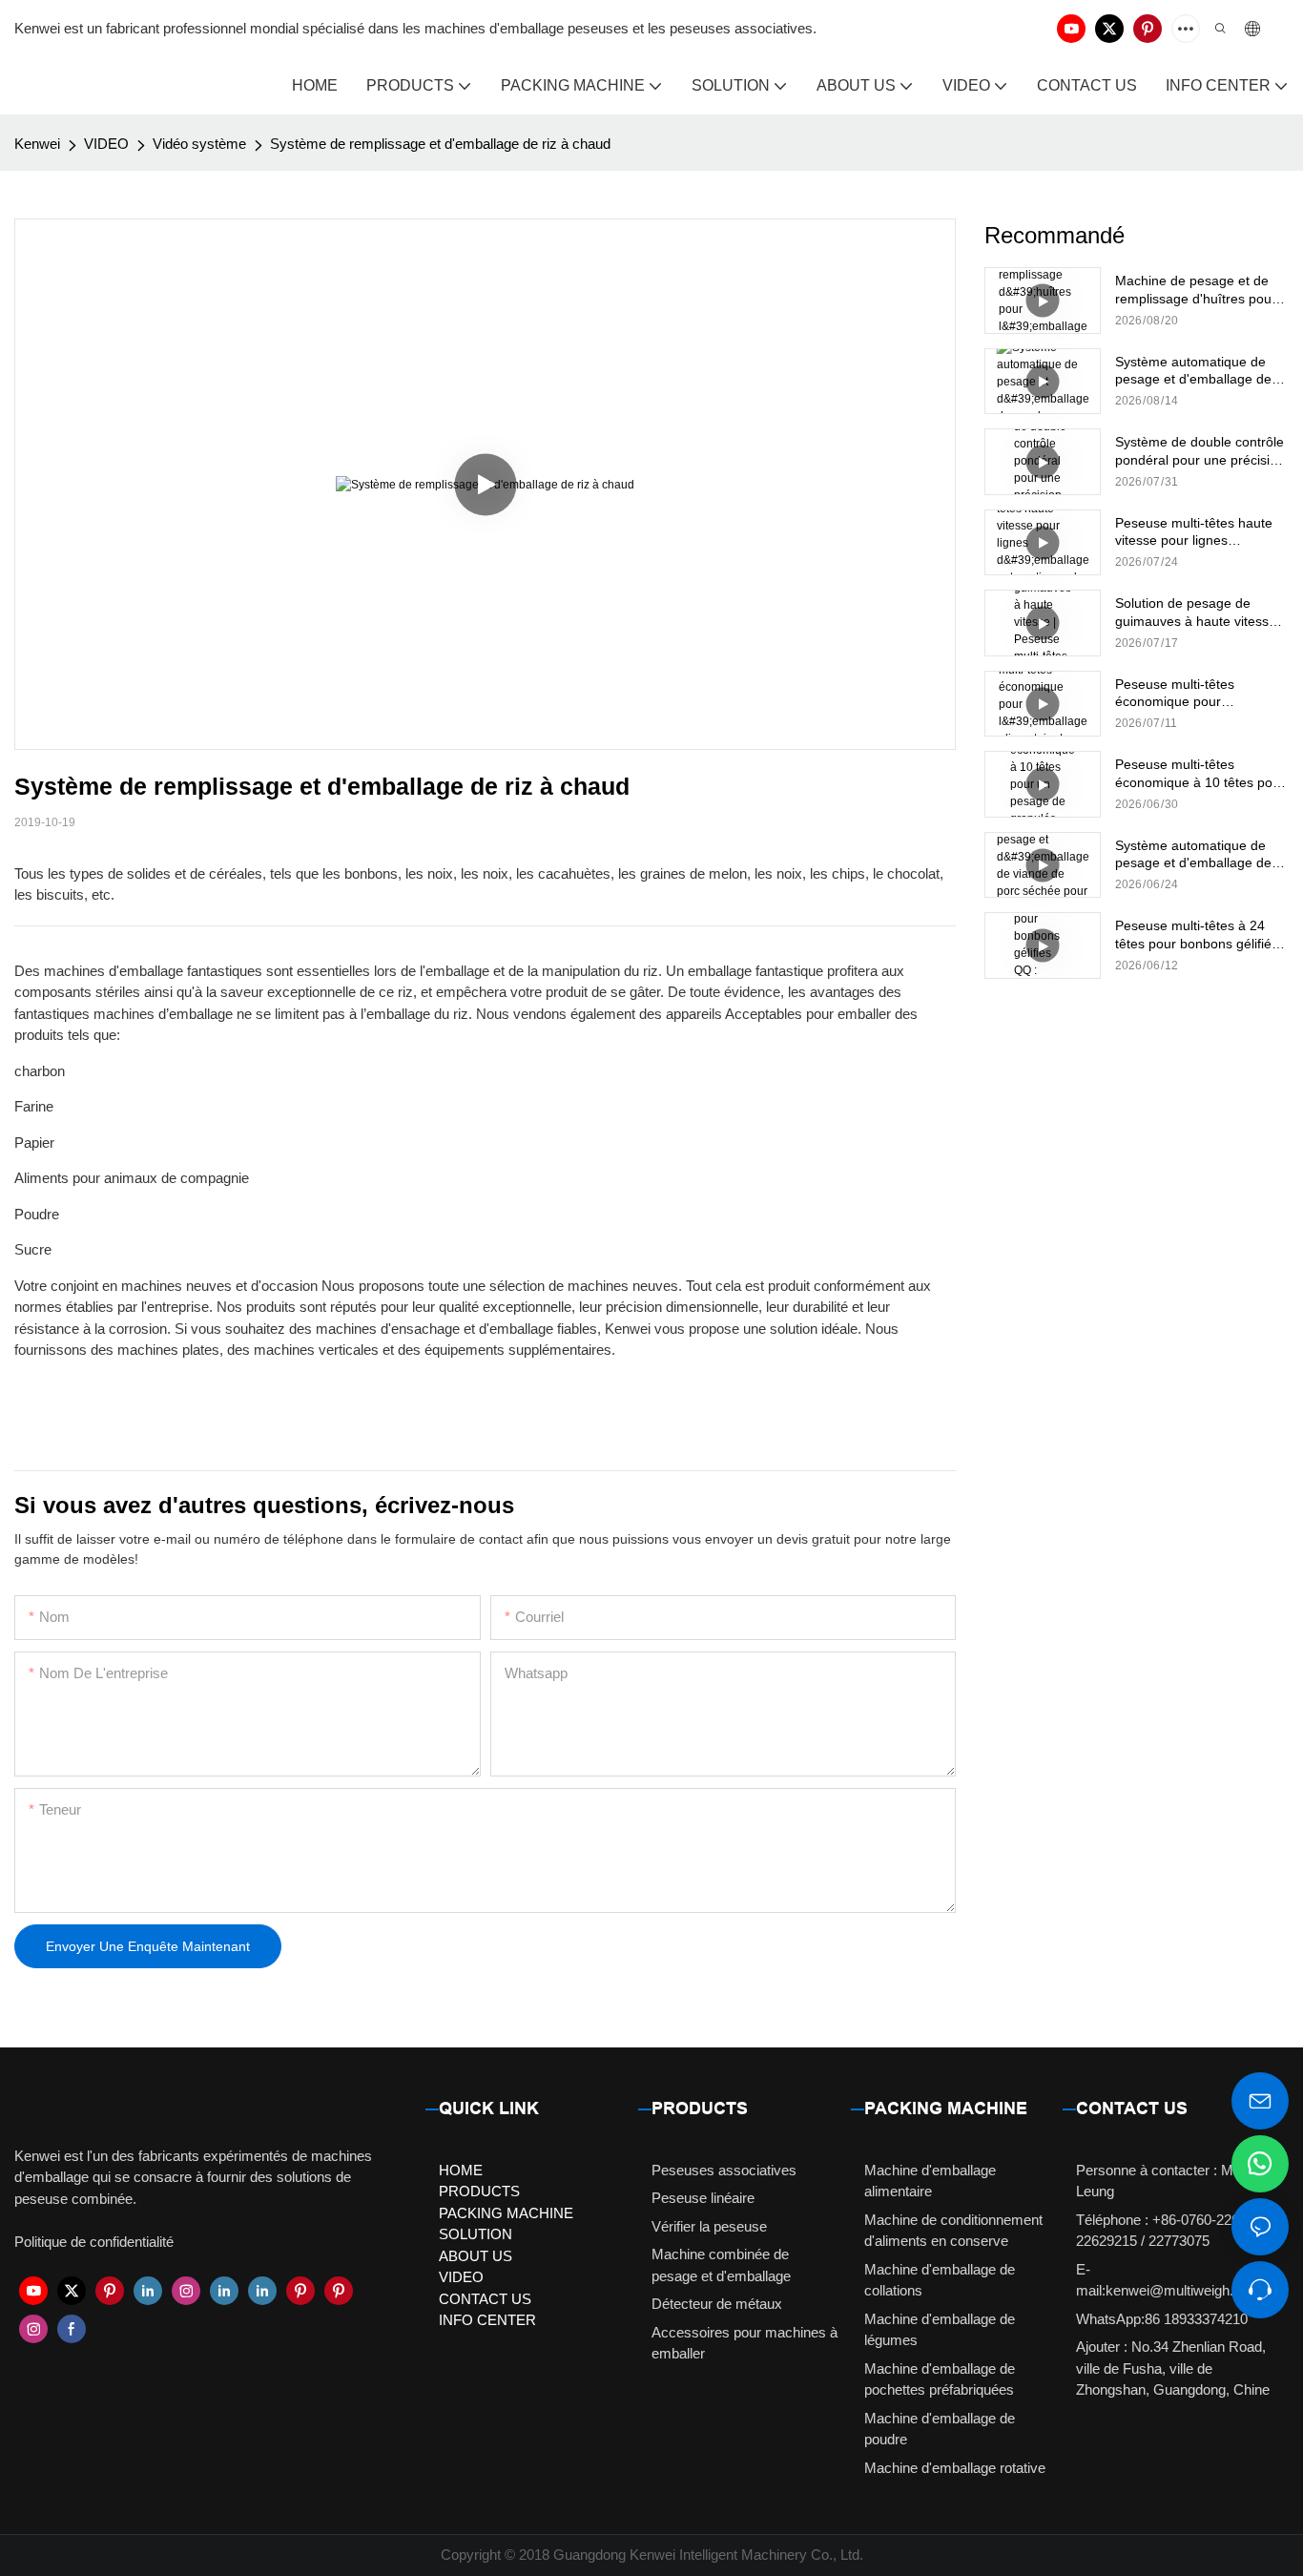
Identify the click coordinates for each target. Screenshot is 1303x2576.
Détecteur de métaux (717, 2304)
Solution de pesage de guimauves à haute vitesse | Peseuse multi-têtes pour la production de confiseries (1200, 612)
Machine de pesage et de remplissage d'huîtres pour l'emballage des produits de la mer (1198, 290)
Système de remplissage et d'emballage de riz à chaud (440, 144)
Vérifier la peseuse (709, 2226)
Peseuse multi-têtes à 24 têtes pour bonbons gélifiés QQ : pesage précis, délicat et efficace (1197, 935)
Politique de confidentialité (94, 2242)
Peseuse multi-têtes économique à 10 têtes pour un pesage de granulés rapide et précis (1200, 773)
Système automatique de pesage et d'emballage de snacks (1193, 371)
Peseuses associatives (724, 2170)
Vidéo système (199, 144)
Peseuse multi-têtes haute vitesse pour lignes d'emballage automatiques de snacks (1195, 532)
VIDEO (106, 144)
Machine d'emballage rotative (955, 2468)
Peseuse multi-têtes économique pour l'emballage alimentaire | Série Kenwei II (1189, 693)
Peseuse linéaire (703, 2198)
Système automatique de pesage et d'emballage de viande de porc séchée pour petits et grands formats (1200, 854)
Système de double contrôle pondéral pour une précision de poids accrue (1200, 451)
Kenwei (37, 144)
